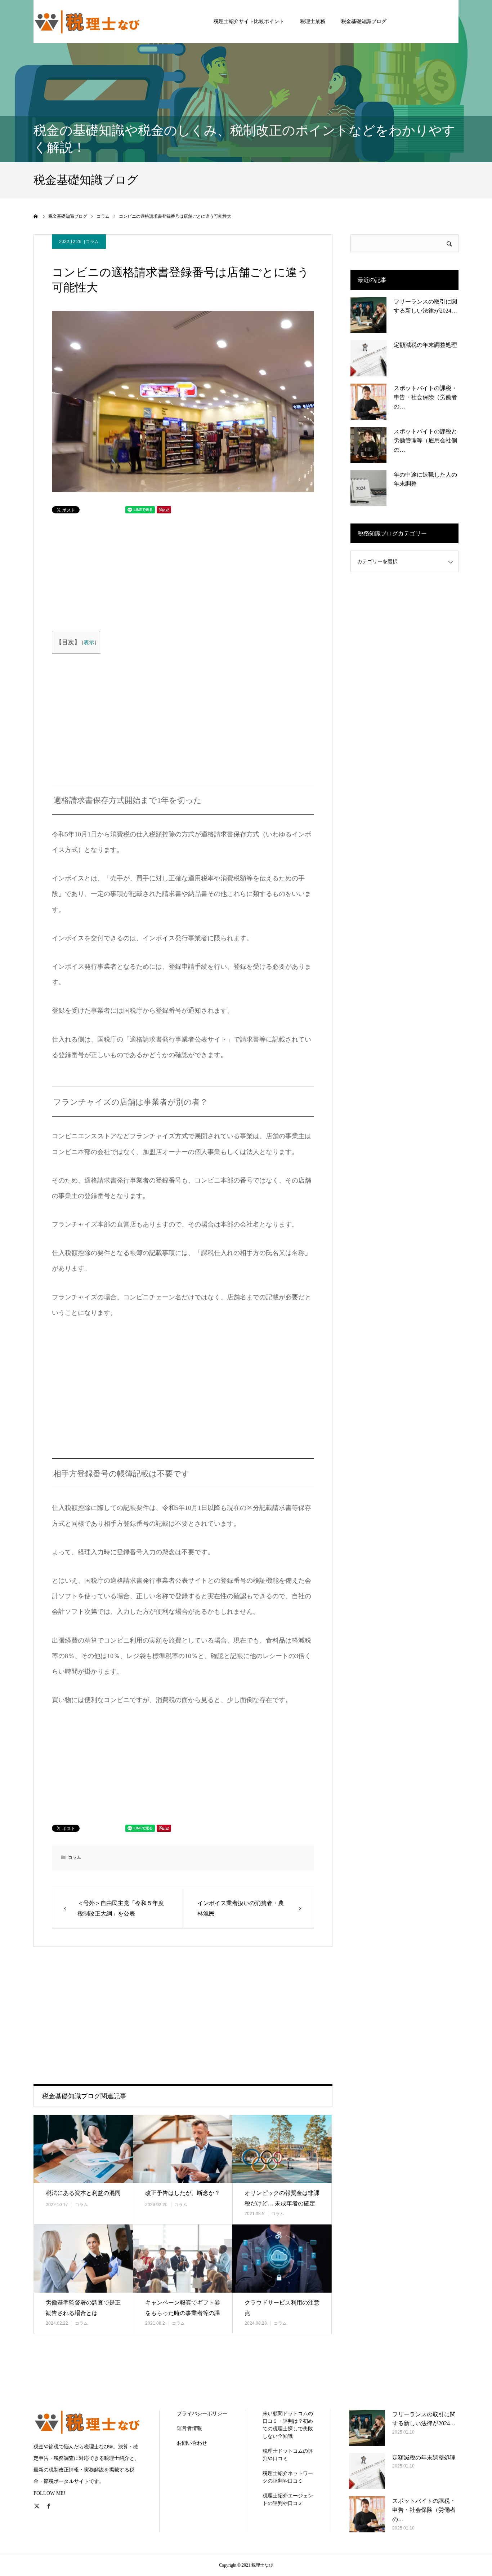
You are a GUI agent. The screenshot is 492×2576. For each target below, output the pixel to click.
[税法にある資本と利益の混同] (83, 2149)
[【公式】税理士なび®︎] (88, 21)
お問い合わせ (192, 2443)
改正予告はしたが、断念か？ (183, 2193)
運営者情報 (189, 2428)
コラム (92, 242)
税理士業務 (313, 21)
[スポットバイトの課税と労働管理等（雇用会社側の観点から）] (368, 445)
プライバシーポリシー (202, 2414)
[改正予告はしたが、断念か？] (183, 2149)
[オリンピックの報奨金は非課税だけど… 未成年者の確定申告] (282, 2149)
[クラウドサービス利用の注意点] (282, 2259)
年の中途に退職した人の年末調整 (425, 479)
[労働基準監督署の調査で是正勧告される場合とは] (83, 2259)
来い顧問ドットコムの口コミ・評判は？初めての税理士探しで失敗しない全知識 (288, 2425)
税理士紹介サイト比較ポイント (249, 21)
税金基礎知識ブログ (364, 21)
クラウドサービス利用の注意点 (282, 2308)
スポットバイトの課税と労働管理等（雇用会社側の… (425, 441)
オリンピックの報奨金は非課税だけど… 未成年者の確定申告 (282, 2203)
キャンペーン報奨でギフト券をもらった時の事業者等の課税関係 (183, 2313)
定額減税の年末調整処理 (425, 345)
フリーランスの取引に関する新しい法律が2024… (425, 306)
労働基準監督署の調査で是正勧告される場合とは (83, 2308)
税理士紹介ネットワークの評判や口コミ (288, 2477)
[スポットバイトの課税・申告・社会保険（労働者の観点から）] (368, 402)
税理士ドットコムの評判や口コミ (288, 2455)
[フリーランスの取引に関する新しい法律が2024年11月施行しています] (368, 315)
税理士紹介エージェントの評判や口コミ (288, 2500)
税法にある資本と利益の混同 (83, 2193)
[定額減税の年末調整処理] (368, 358)
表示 (89, 642)
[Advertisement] (121, 571)
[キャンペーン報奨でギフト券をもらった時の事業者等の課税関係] (183, 2259)
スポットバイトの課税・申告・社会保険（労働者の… (425, 397)
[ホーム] (36, 216)
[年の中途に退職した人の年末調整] (368, 488)
